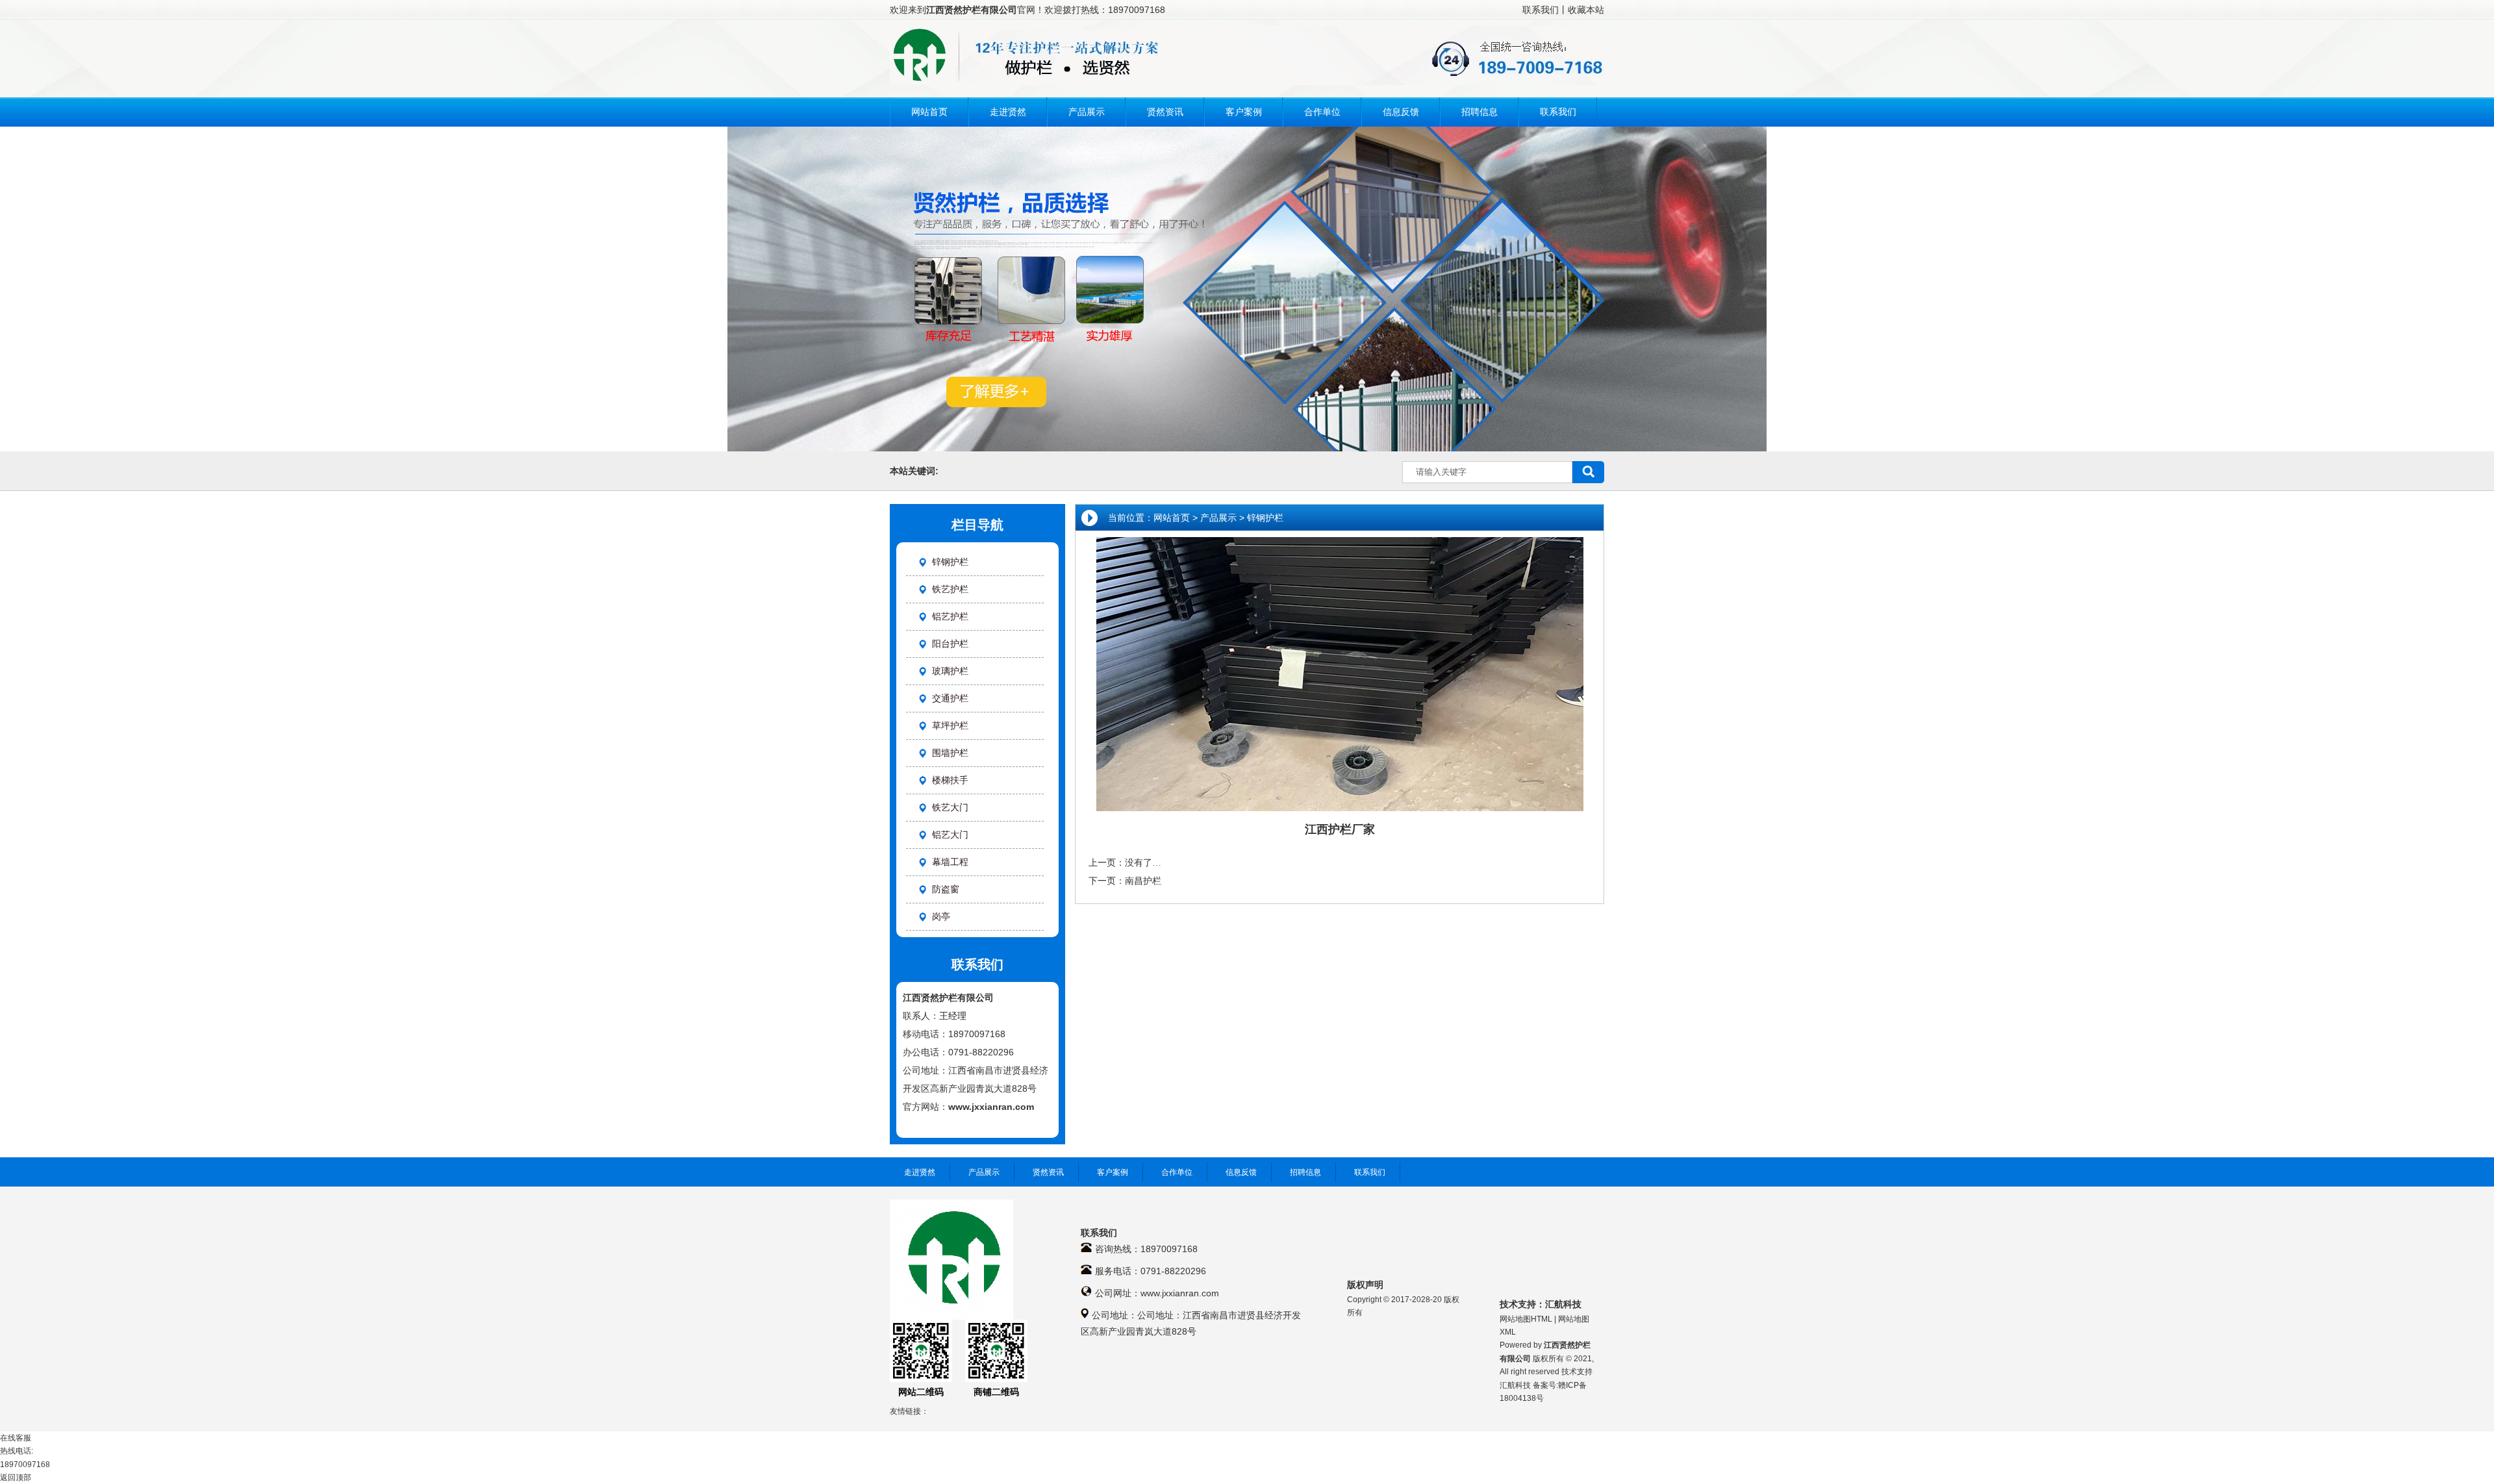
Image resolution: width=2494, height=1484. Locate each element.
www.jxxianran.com (991, 1107)
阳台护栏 (950, 644)
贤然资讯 (1048, 1172)
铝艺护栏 (950, 616)
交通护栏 (950, 698)
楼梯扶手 (950, 780)
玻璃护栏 (950, 671)
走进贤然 (920, 1172)
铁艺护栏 (950, 589)
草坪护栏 (950, 725)
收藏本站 (1586, 10)
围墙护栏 (950, 753)
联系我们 (1541, 10)
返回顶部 (16, 1478)
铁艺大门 (950, 807)
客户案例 (1113, 1172)
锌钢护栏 (1265, 518)
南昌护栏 (1143, 881)
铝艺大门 (950, 835)
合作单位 (1177, 1172)
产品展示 (1218, 518)
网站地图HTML (1526, 1319)
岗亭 (941, 916)
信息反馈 (1241, 1172)
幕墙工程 (950, 862)
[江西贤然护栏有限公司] (1246, 82)
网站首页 (1172, 518)
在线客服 (16, 1438)
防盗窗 (946, 889)
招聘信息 (1305, 1172)
